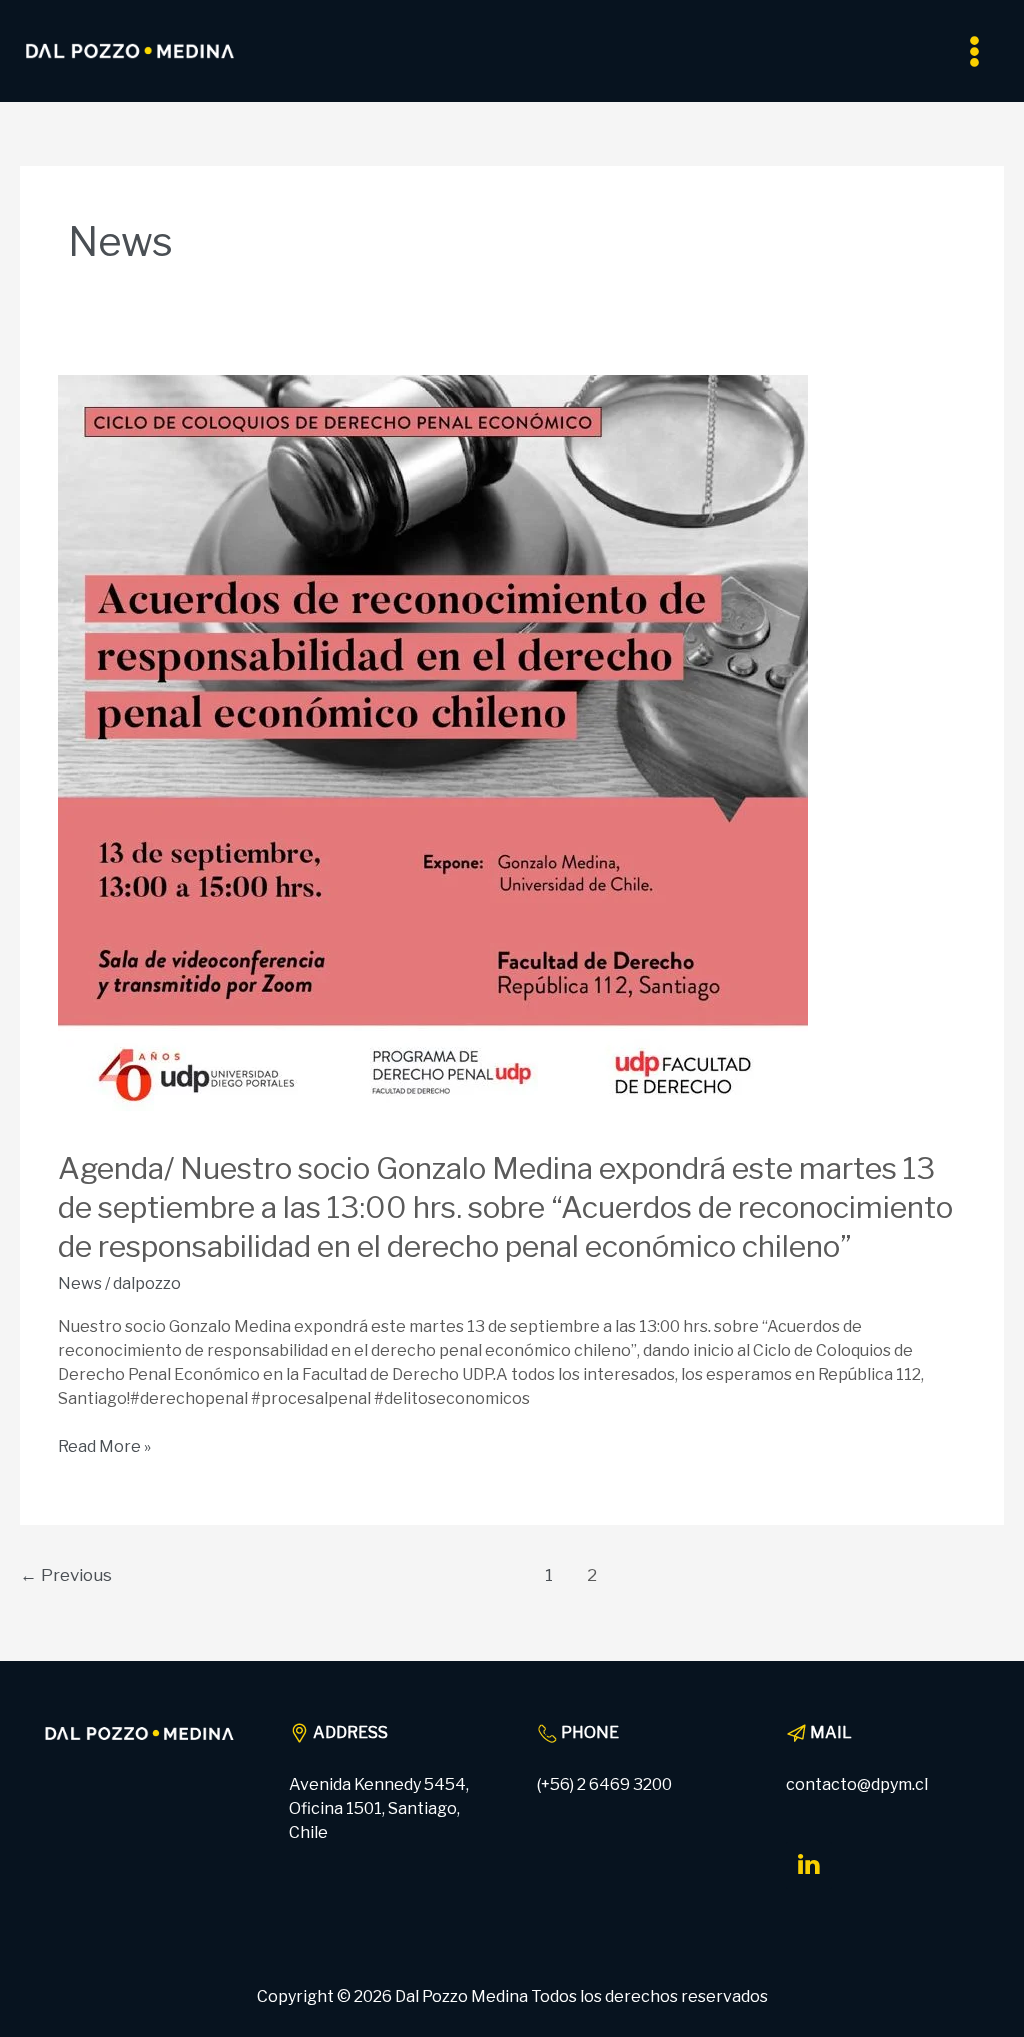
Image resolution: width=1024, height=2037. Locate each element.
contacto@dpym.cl (857, 1784)
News (80, 1283)
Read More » (104, 1445)
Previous (66, 1575)
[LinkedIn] (809, 1865)
